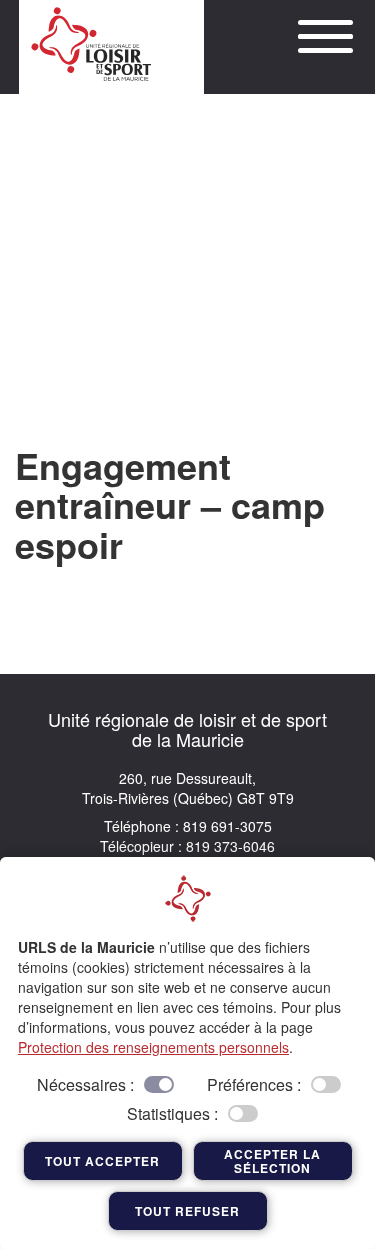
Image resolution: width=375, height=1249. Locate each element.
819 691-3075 (225, 826)
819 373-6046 (228, 846)
